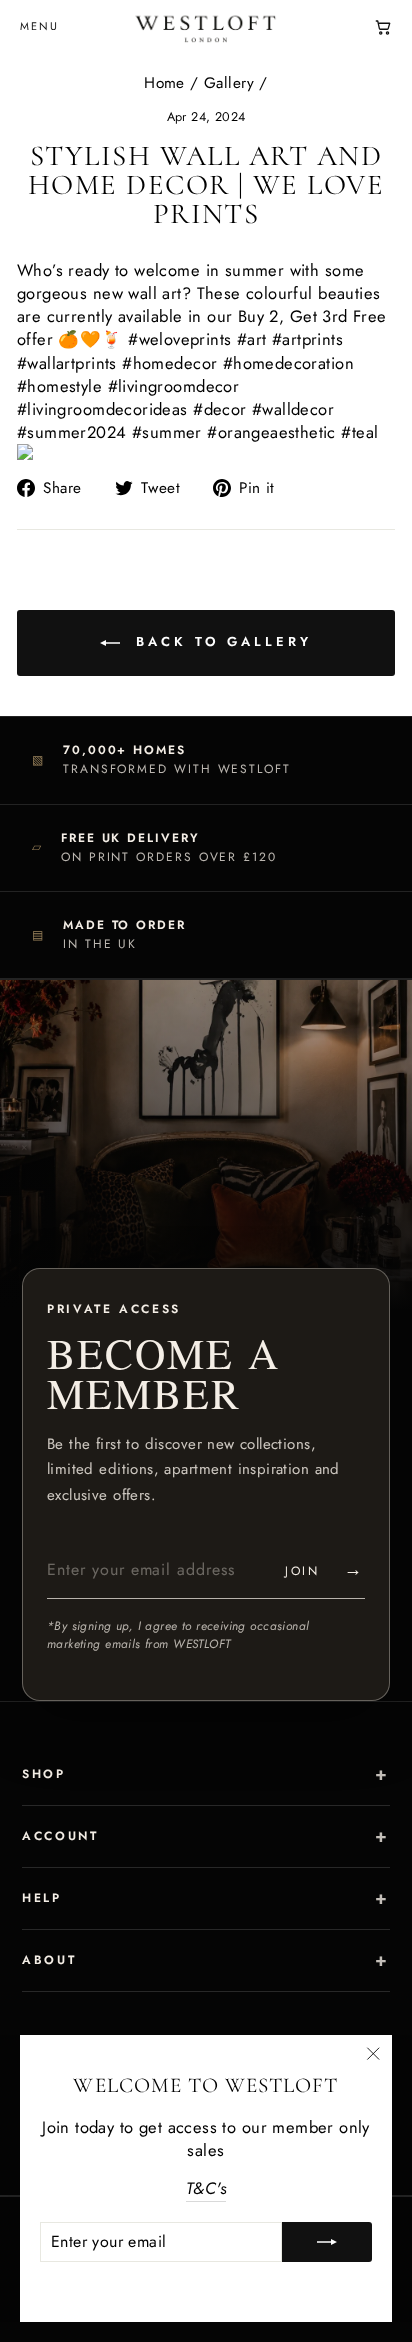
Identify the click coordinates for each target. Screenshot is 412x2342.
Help (42, 1898)
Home (164, 83)
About (49, 1960)
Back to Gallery (219, 641)
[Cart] (383, 27)
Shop (44, 1774)
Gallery (229, 83)
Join (325, 1569)
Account (60, 1836)
